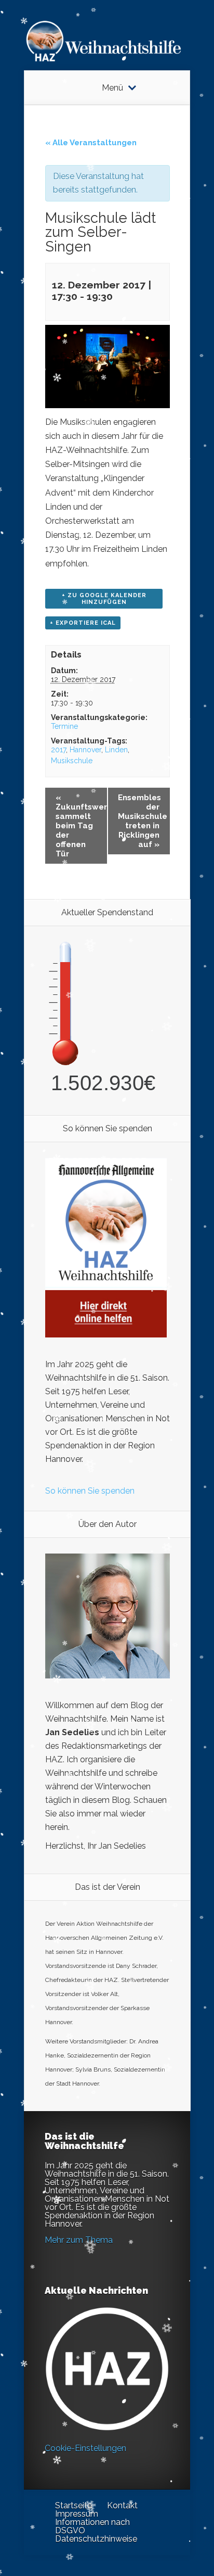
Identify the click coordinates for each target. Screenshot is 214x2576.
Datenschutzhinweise (96, 2539)
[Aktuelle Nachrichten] (107, 2369)
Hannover (85, 750)
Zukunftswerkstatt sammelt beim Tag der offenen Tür (82, 826)
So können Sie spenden (90, 1491)
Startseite (73, 2505)
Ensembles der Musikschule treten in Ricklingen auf (143, 821)
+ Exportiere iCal (83, 623)
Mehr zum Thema (79, 2240)
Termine (64, 726)
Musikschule (72, 761)
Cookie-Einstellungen (85, 2448)
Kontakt (122, 2505)
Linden (116, 750)
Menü (112, 88)
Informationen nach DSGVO (92, 2526)
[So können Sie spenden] (106, 1335)
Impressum (77, 2514)
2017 (58, 750)
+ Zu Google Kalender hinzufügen (104, 599)
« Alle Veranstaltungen (91, 143)
